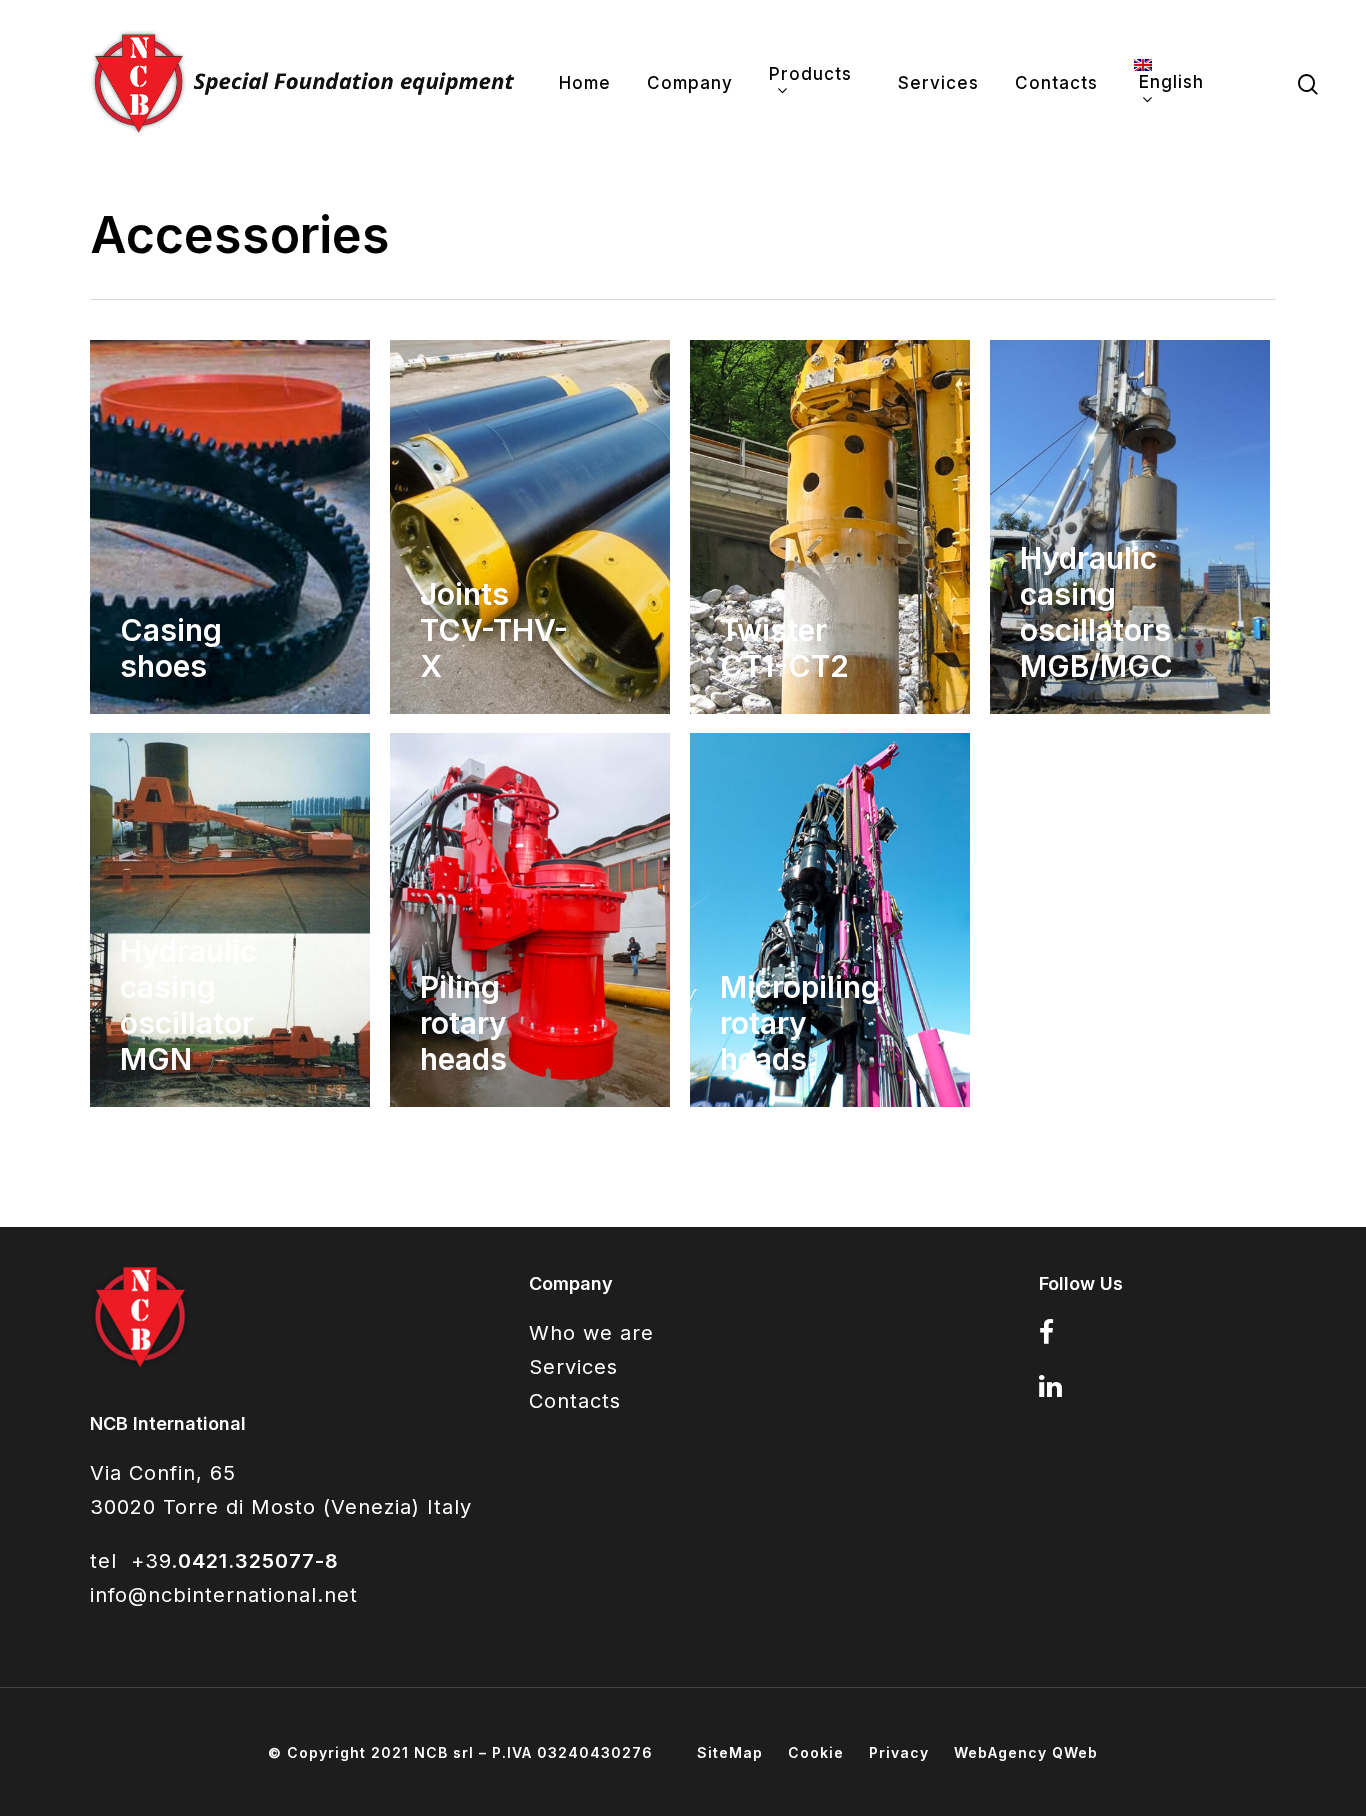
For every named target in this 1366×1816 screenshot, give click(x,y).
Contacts (1056, 83)
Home (585, 83)
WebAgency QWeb (1026, 1752)
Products (810, 75)
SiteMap (730, 1752)
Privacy (899, 1752)
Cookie (816, 1752)
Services (938, 83)
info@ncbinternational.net (224, 1595)
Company (690, 83)
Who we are (591, 1333)
